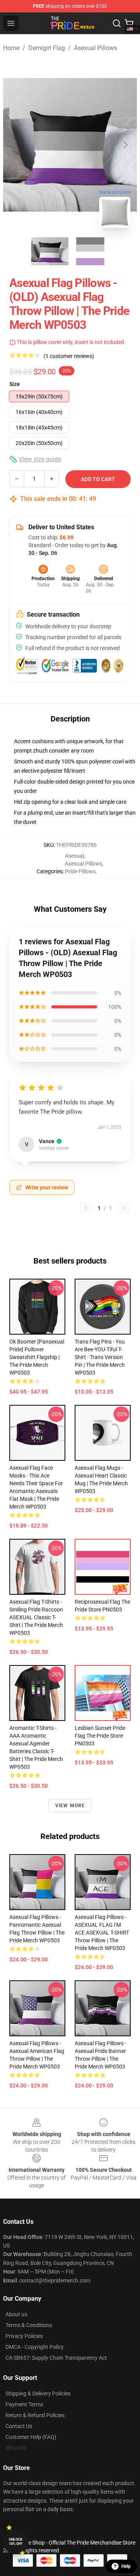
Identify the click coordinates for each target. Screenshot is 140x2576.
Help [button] (126, 2566)
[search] (117, 23)
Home (11, 48)
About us (16, 2314)
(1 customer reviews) (69, 356)
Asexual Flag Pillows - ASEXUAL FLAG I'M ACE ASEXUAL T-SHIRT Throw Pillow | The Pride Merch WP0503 (102, 1933)
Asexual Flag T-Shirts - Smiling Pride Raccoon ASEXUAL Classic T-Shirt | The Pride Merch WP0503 (36, 1617)
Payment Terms (24, 2404)
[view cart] (129, 23)
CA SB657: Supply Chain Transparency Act (56, 2358)
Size (15, 384)
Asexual (74, 856)
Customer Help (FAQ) (31, 2437)
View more (70, 1806)
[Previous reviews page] (86, 1208)
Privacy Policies (24, 2336)
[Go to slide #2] (90, 251)
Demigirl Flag (47, 48)
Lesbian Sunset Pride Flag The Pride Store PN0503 (100, 1736)
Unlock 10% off (16, 2542)
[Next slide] (125, 145)
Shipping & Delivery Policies (38, 2393)
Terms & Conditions (29, 2325)
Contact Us (19, 2426)
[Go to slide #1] (50, 251)
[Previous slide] (15, 145)
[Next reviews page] (124, 1208)
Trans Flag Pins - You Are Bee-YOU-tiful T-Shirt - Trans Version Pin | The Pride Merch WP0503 (100, 1357)
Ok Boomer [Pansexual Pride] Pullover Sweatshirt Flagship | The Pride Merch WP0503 (37, 1357)
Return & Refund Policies (35, 2415)
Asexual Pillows (95, 48)
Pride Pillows (80, 871)
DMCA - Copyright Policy (35, 2347)
